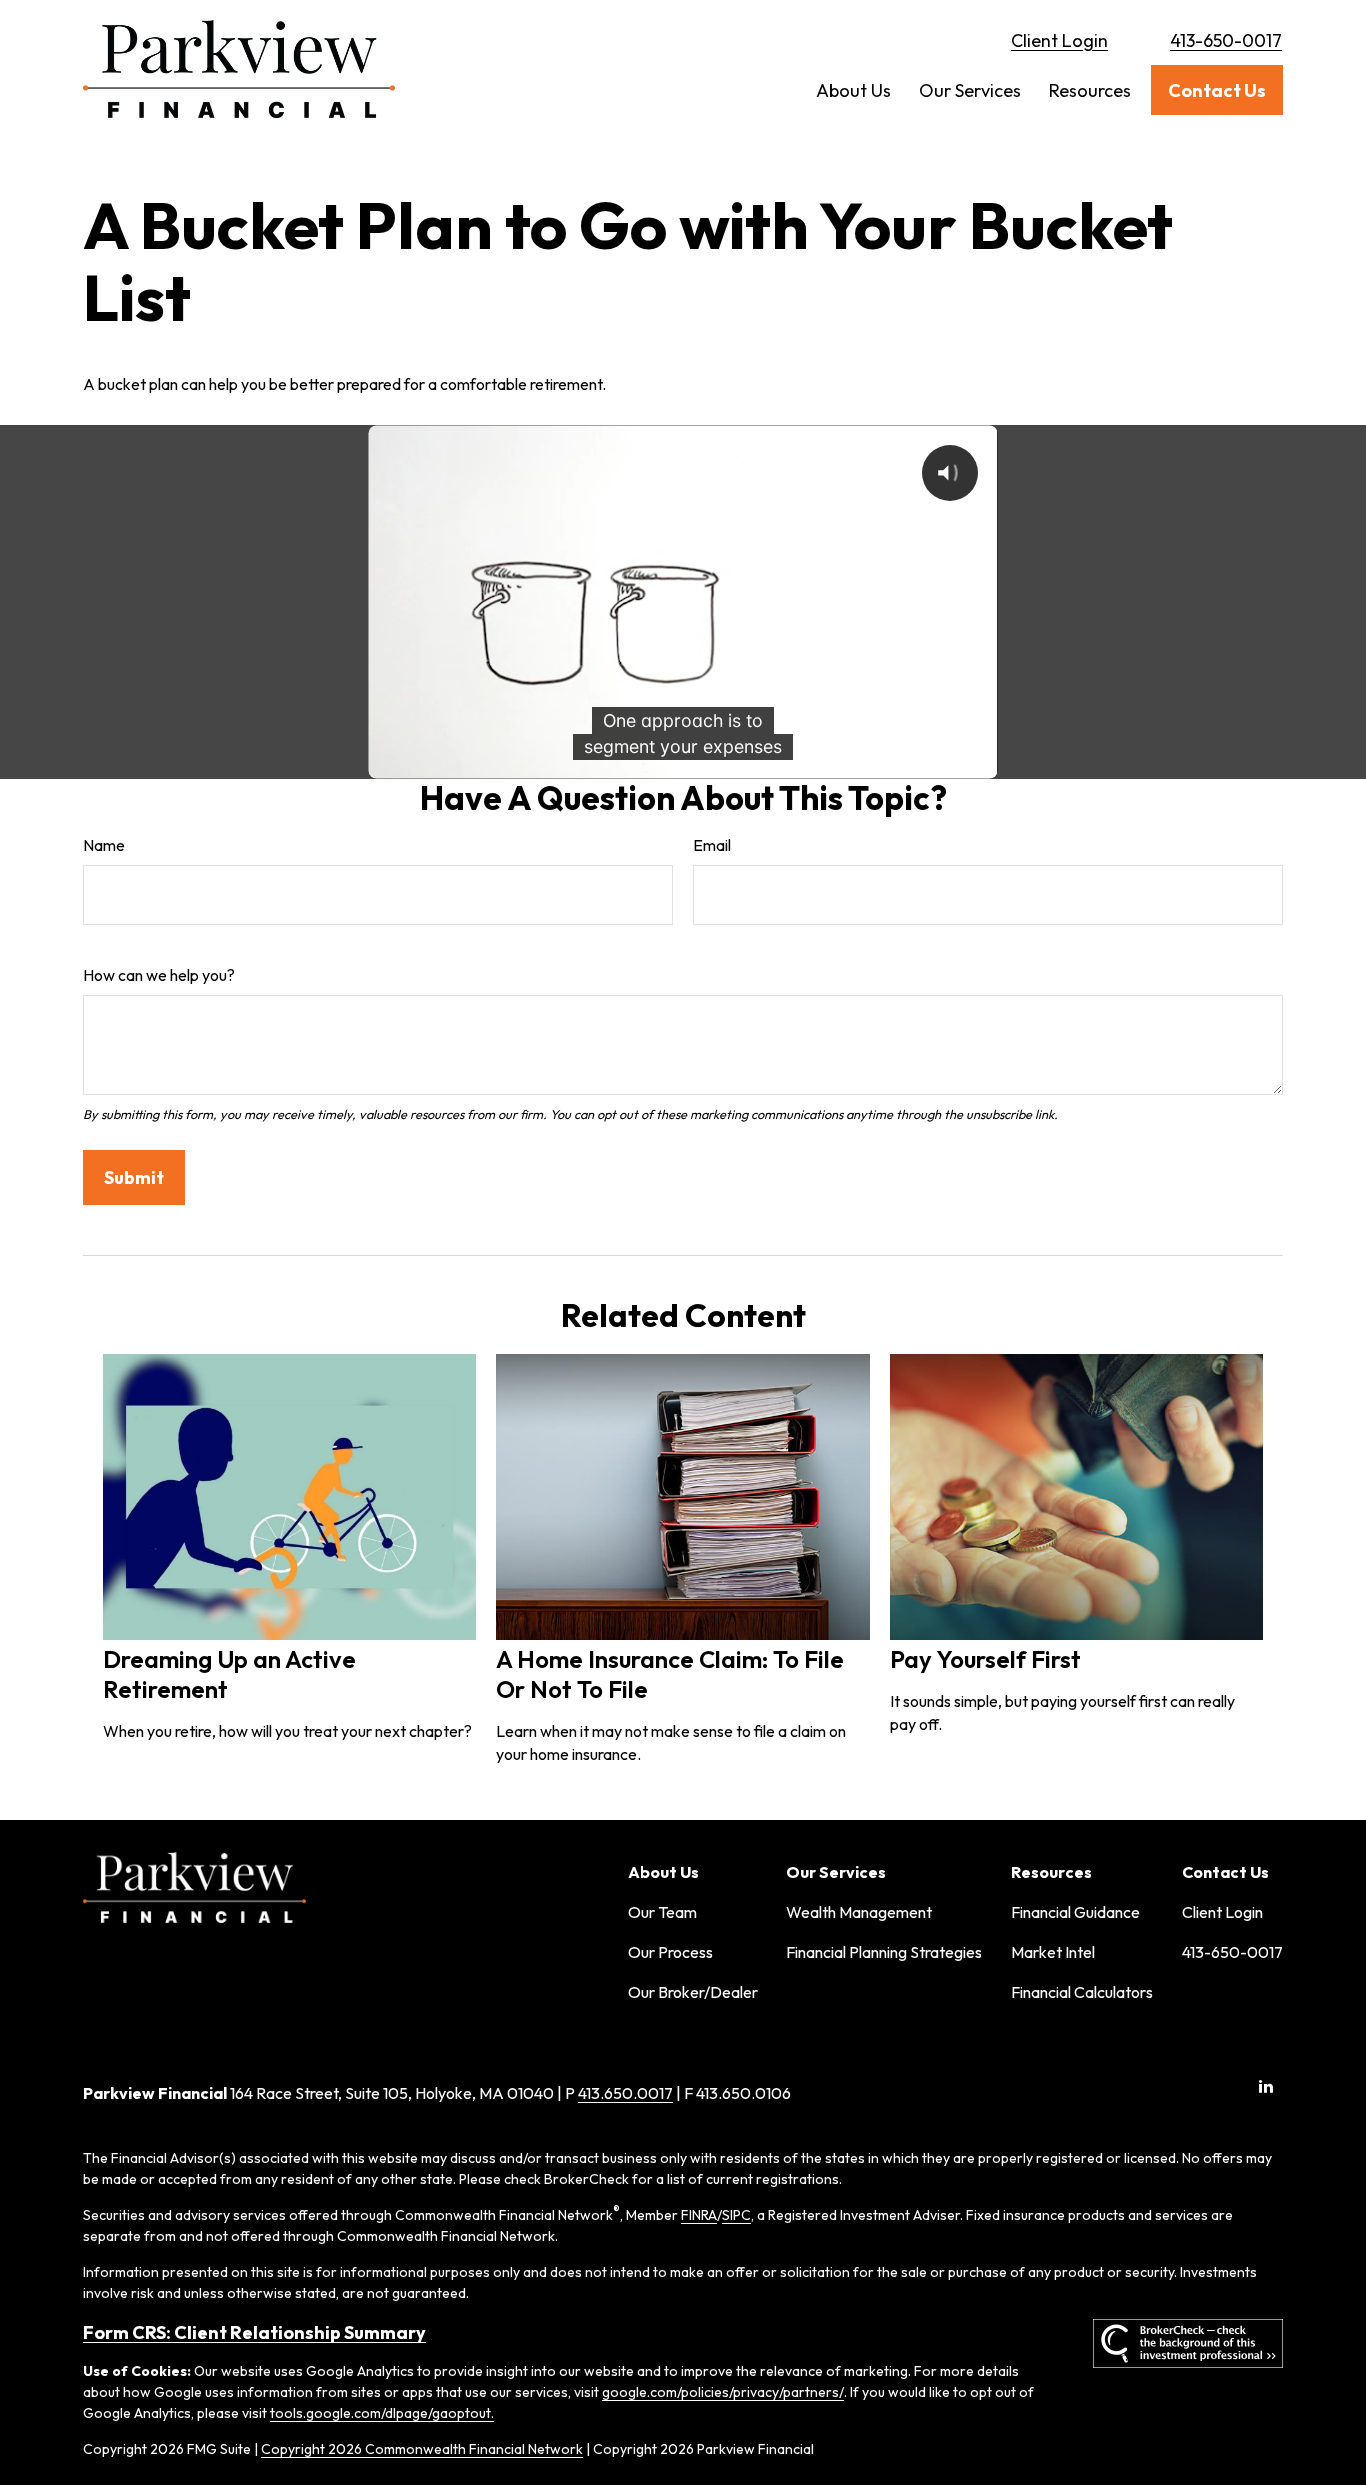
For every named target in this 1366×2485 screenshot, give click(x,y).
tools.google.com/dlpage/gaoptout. (382, 2413)
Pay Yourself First (985, 1659)
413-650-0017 (1226, 40)
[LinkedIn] (1265, 2085)
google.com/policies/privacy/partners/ (723, 2392)
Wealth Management (859, 1912)
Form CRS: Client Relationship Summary (254, 2332)
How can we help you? (159, 975)
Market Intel (1053, 1952)
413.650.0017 (625, 2093)
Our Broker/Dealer (693, 1992)
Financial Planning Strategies (884, 1952)
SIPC (736, 2215)
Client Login (1059, 40)
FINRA (699, 2215)
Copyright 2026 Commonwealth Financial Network (422, 2449)
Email (712, 845)
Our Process (670, 1952)
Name (104, 845)
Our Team (662, 1912)
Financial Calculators (1082, 1992)
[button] (853, 90)
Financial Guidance (1075, 1912)
